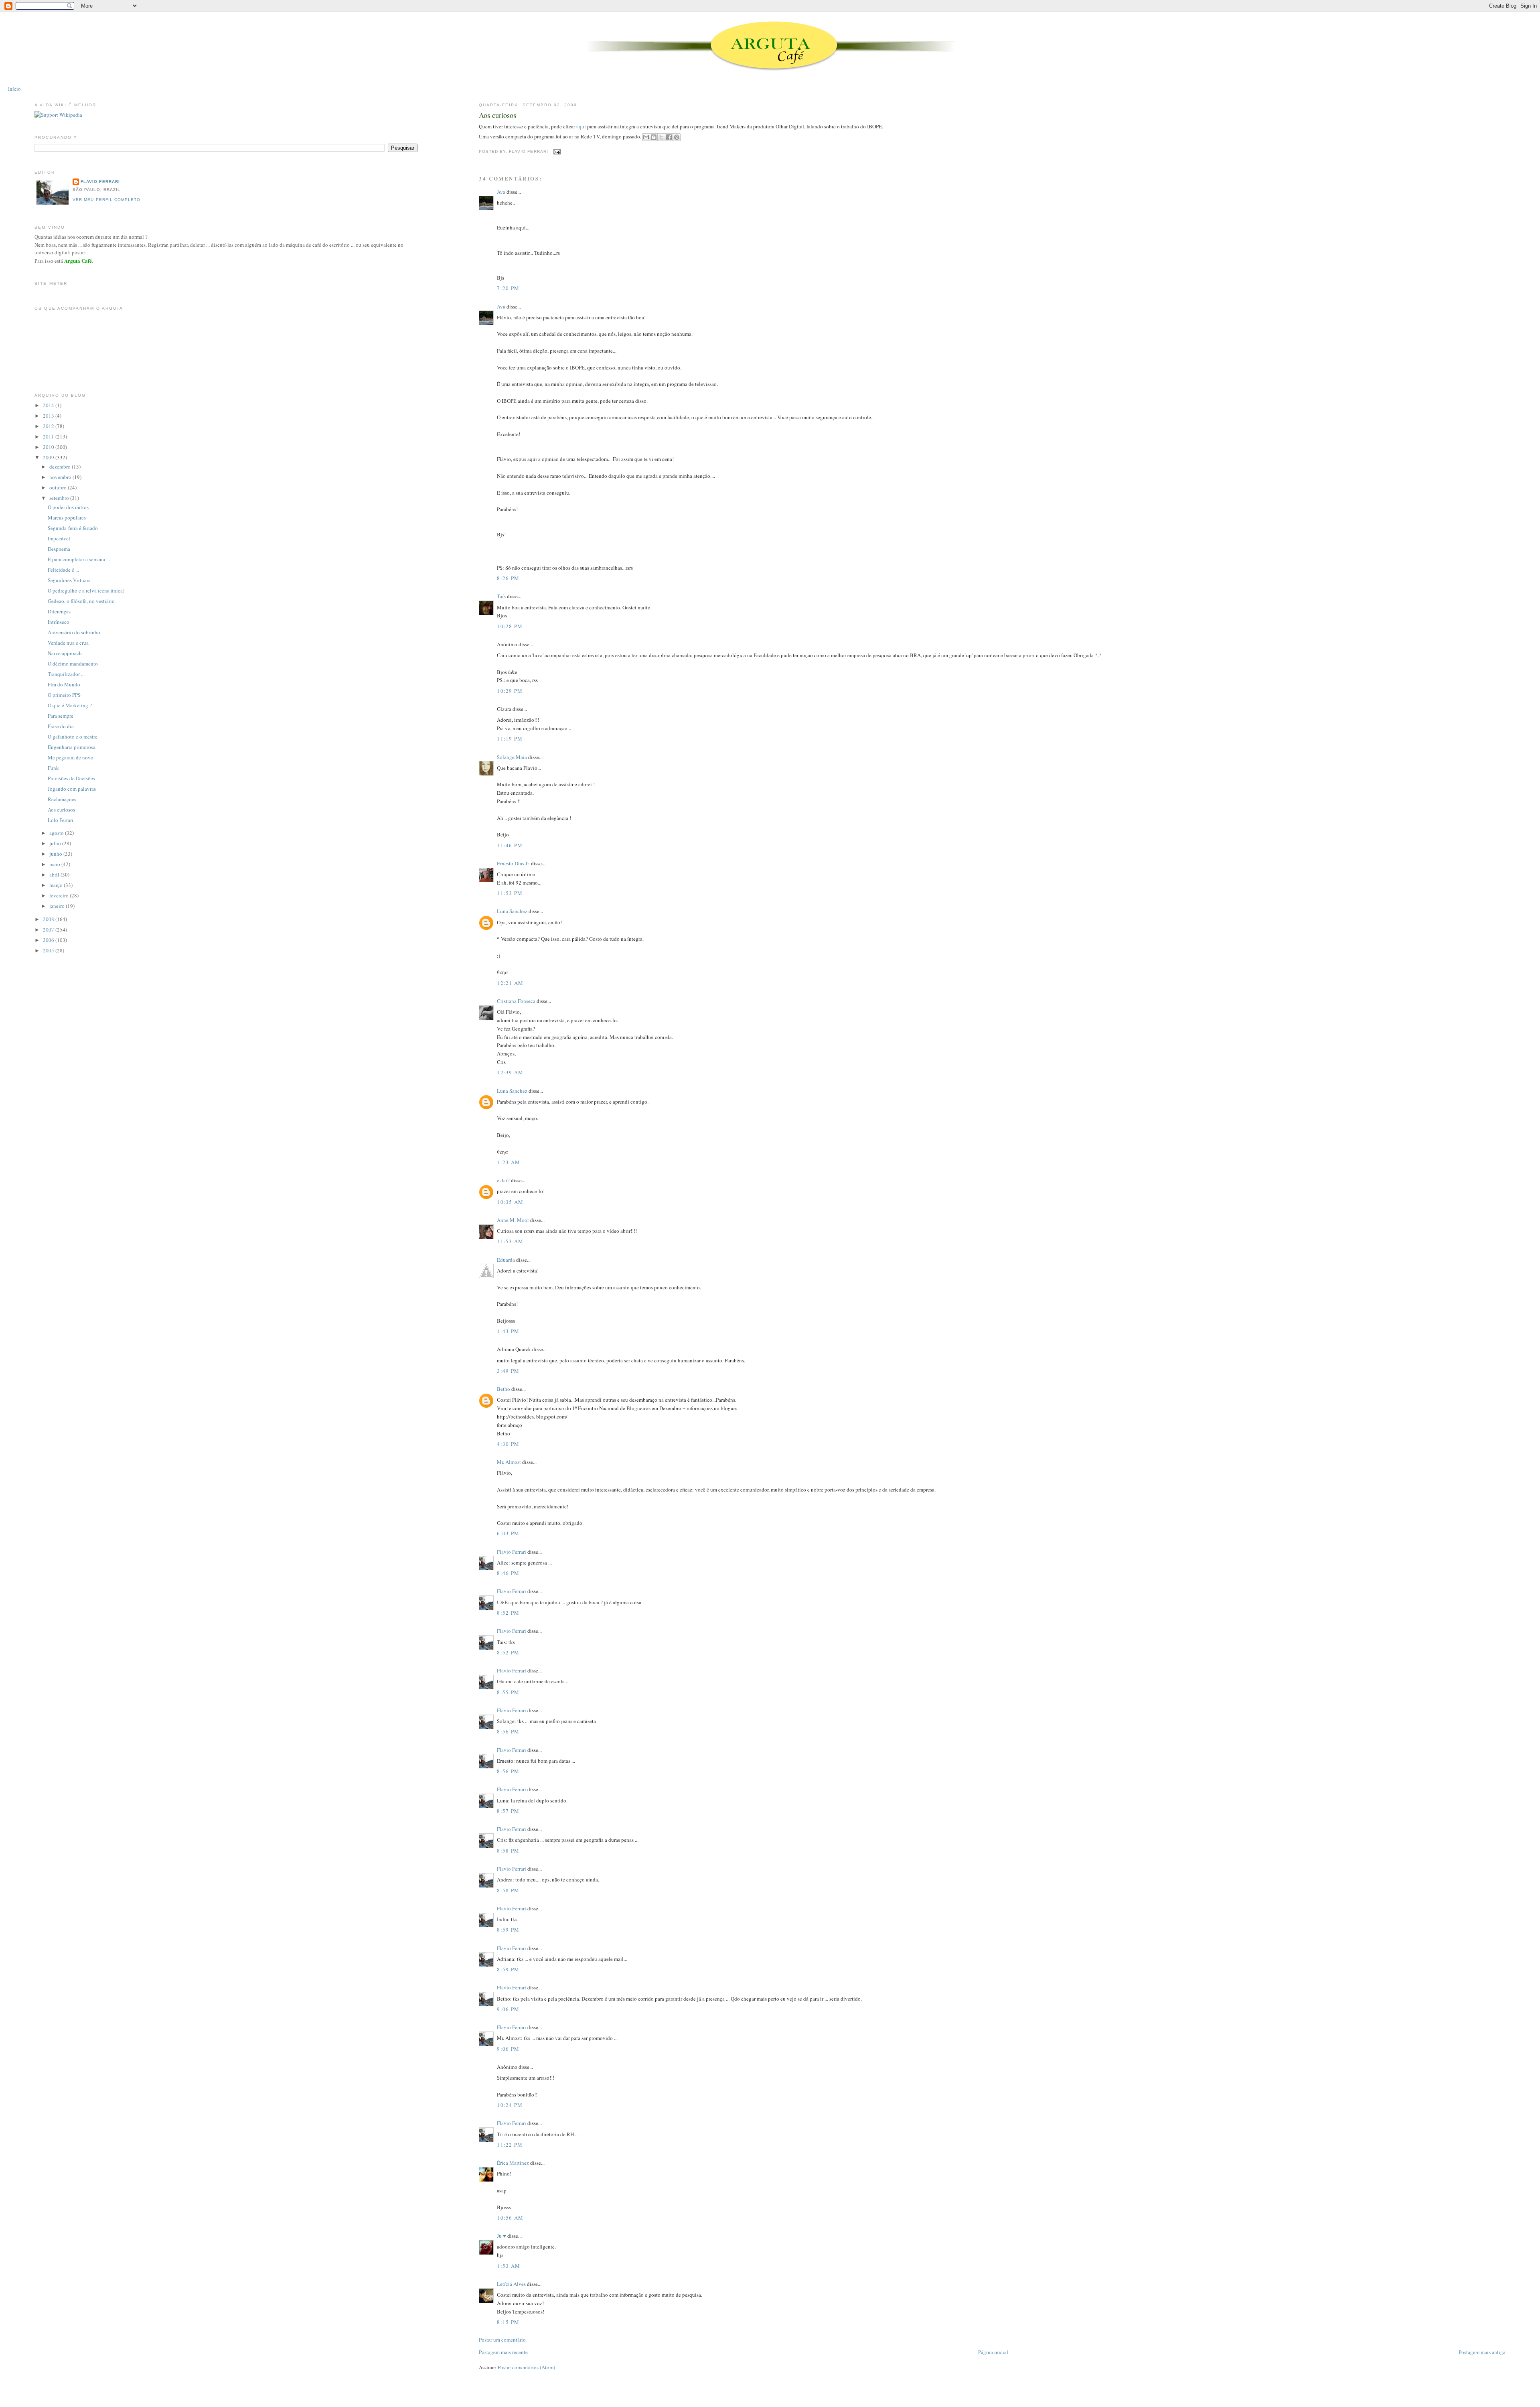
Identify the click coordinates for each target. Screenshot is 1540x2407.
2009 (49, 457)
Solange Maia (512, 757)
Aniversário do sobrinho (74, 632)
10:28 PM (510, 626)
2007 (49, 930)
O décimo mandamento (73, 664)
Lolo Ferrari (61, 820)
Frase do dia (61, 726)
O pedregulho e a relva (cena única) (86, 591)
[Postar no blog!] (654, 137)
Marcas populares (67, 518)
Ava (501, 192)
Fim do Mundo (64, 684)
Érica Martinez (513, 2163)
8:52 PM (508, 1613)
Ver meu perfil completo (106, 200)
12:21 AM (510, 983)
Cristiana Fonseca (516, 1001)
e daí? (503, 1180)
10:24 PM (510, 2105)
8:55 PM (508, 1692)
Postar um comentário (502, 2340)
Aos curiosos (497, 115)
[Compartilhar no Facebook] (669, 137)
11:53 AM (510, 1241)
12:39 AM (510, 1072)
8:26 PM (508, 578)
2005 (49, 950)
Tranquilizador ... (66, 674)
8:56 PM (508, 1731)
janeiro (58, 906)
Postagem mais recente (503, 2352)
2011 (49, 436)
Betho (504, 1389)
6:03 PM (508, 1533)
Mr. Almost (509, 1462)
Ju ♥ (502, 2236)
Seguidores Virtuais (69, 580)
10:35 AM (510, 1202)
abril (55, 875)
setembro (60, 498)
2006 (49, 940)
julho (56, 843)
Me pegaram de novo (71, 757)
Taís (501, 596)
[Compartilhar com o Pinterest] (677, 137)
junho (56, 854)
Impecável (59, 538)
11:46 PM (510, 845)
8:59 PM (508, 1930)
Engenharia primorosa (72, 747)
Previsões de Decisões (71, 778)
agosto (57, 833)
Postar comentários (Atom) (526, 2367)
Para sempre (61, 716)
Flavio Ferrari (512, 1552)
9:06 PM (508, 2009)
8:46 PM (508, 1573)
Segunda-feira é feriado (73, 528)
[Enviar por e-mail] (646, 137)
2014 (49, 405)
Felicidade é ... (63, 570)
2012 (49, 426)
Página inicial (993, 2352)
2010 (49, 447)
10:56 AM (510, 2218)
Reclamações (62, 799)
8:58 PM (508, 1851)
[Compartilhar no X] (661, 137)
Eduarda (506, 1260)
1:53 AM (509, 2266)
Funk (53, 768)
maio (55, 864)
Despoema (59, 549)
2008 (49, 919)
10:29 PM (510, 691)
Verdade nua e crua (68, 643)
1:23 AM (509, 1162)
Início (14, 89)
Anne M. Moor (513, 1220)
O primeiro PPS (64, 695)
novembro (61, 477)
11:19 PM (510, 739)
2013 (49, 416)
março (57, 885)
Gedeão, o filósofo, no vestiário (81, 601)
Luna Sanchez (512, 911)
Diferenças (59, 611)
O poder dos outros (68, 507)
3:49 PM (508, 1371)
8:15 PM (508, 2322)
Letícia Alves (511, 2284)
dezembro (61, 467)
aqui (582, 126)
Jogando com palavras (72, 789)
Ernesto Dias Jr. (513, 863)
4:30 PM (508, 1444)
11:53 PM (510, 893)
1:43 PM (508, 1331)
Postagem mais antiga (1482, 2352)
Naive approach (65, 653)
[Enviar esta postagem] (556, 151)
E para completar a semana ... (79, 559)
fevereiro (60, 895)
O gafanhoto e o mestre (73, 737)
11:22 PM (510, 2145)
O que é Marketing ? (70, 705)
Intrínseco (59, 622)
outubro (59, 487)
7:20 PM (508, 288)
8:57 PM (508, 1811)
